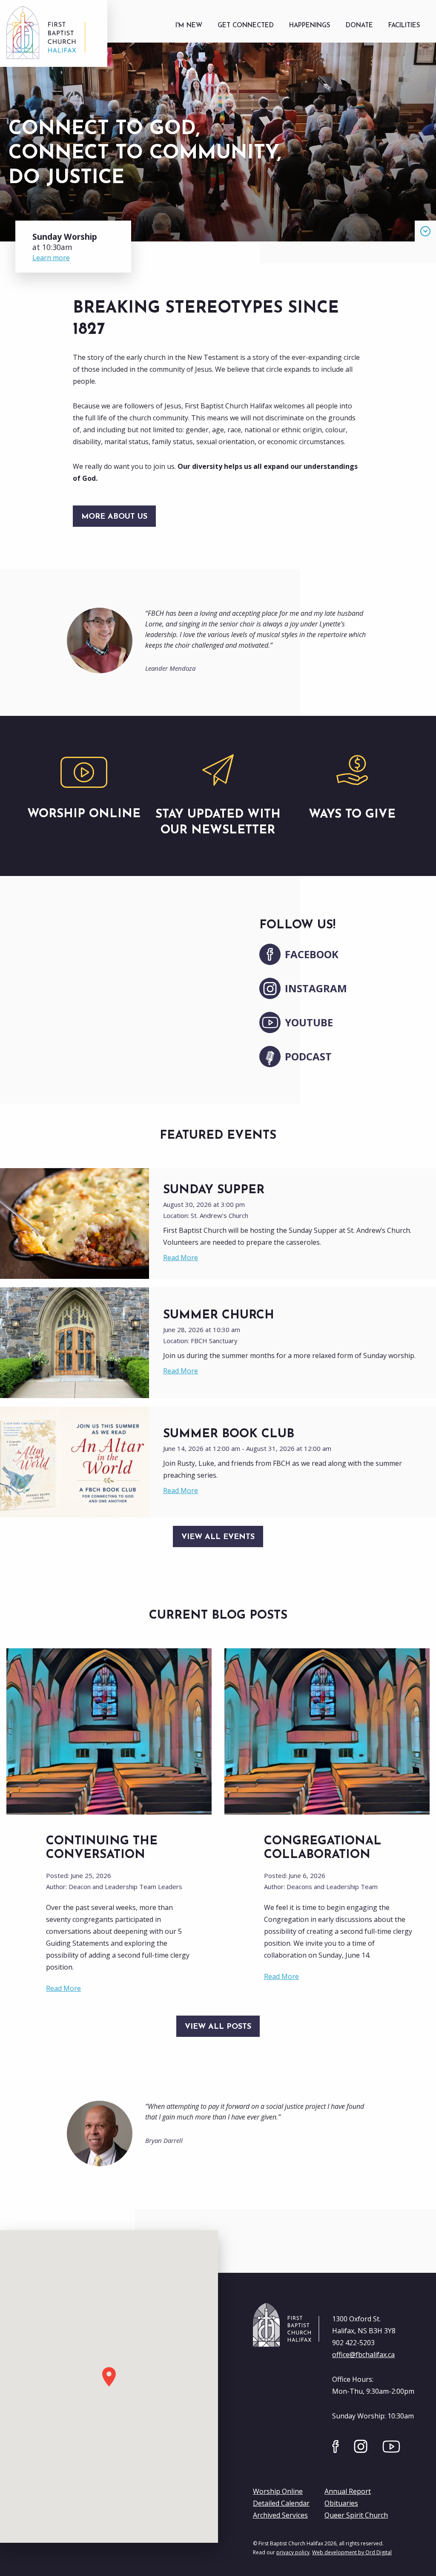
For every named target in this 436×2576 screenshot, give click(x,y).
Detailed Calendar (281, 2503)
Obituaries (341, 2503)
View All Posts (218, 2027)
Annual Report (348, 2491)
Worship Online (278, 2491)
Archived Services (280, 2515)
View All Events (218, 1537)
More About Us (114, 517)
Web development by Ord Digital (352, 2552)
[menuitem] (189, 26)
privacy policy (293, 2552)
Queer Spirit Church (356, 2515)
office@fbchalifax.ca (363, 2355)
